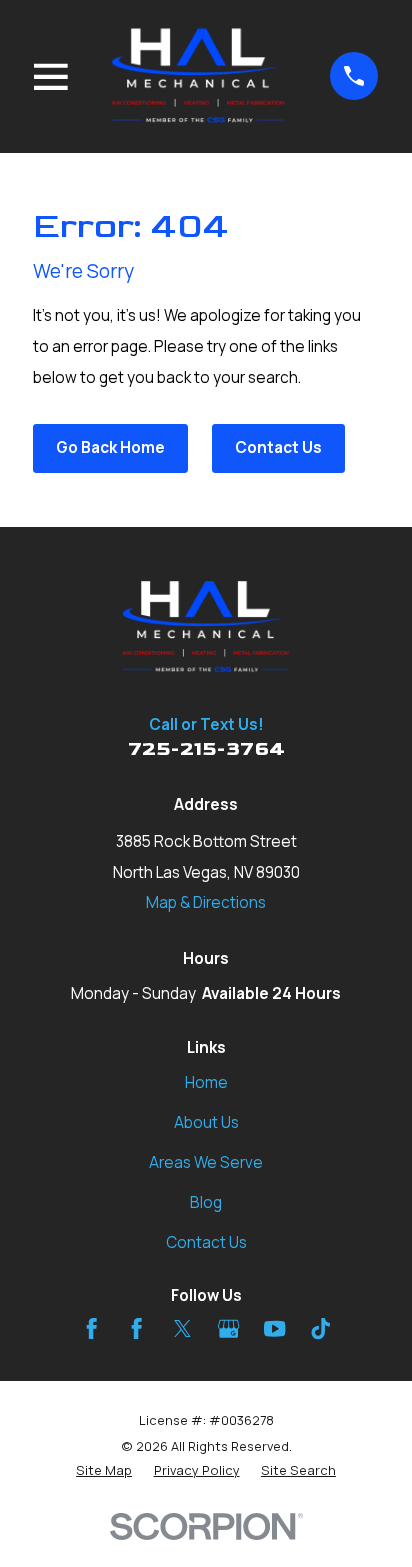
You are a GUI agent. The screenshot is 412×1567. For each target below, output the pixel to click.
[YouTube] (274, 1328)
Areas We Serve (206, 1162)
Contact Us (278, 447)
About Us (206, 1122)
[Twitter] (182, 1328)
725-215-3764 (206, 749)
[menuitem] (104, 1470)
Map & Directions (206, 902)
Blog (206, 1202)
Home (206, 1082)
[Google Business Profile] (228, 1328)
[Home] (198, 76)
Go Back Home (110, 447)
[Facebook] (91, 1328)
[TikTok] (320, 1328)
